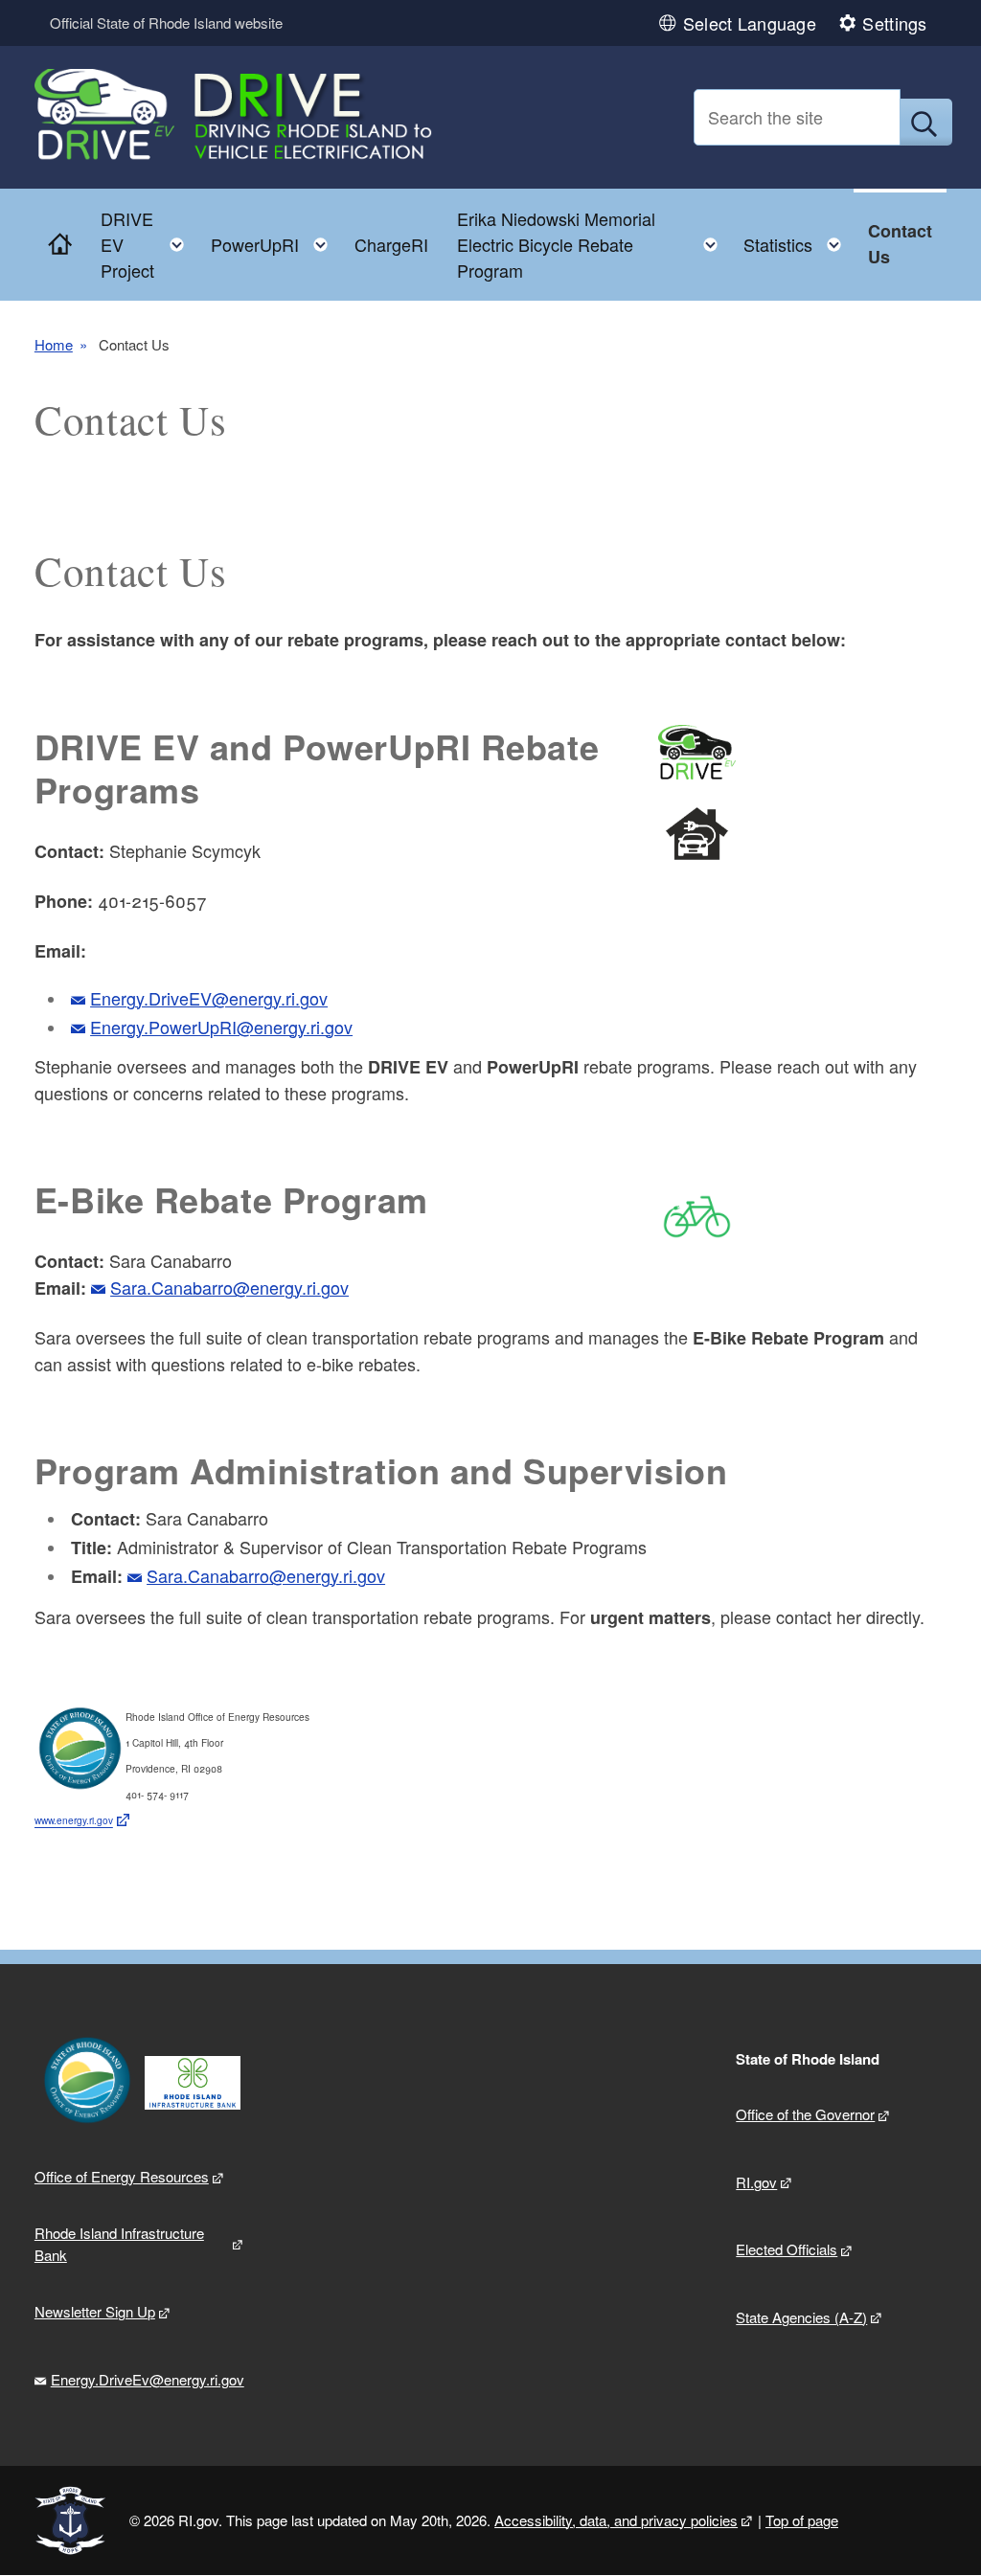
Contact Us (900, 244)
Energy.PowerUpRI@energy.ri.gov (221, 1027)
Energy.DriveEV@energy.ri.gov (209, 998)
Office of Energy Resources (122, 2176)
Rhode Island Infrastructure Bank (119, 2244)
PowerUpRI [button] (275, 240)
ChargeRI (391, 244)
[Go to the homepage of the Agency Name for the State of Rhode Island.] (236, 118)
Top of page (802, 2520)
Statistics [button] (798, 240)
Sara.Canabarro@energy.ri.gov (229, 1287)
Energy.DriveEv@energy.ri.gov (148, 2379)
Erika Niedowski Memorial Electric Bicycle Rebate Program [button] (593, 244)
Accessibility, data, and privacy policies (616, 2520)
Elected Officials (787, 2249)
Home (54, 345)
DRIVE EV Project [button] (148, 244)
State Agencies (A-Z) (801, 2317)
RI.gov (756, 2182)
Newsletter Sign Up (95, 2311)
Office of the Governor (805, 2114)
